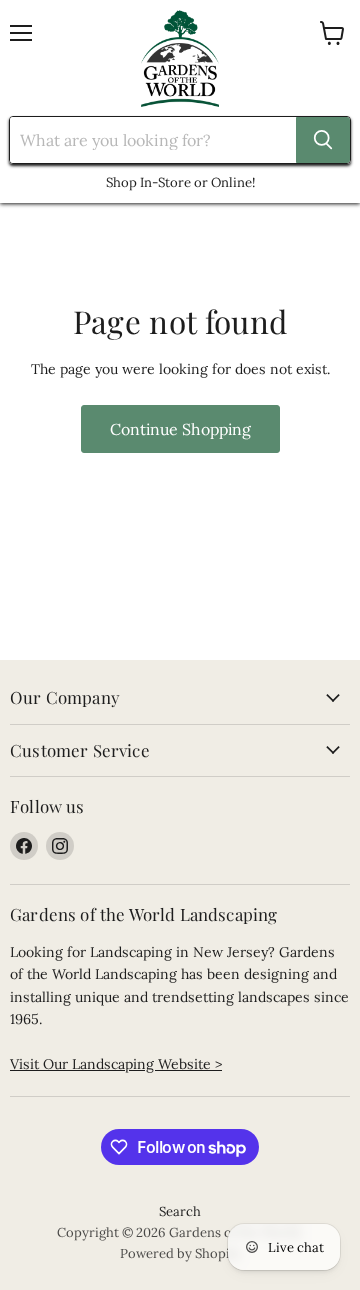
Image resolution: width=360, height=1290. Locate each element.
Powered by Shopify (180, 1253)
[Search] (323, 140)
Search (180, 1211)
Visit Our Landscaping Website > (116, 1064)
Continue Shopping (180, 429)
